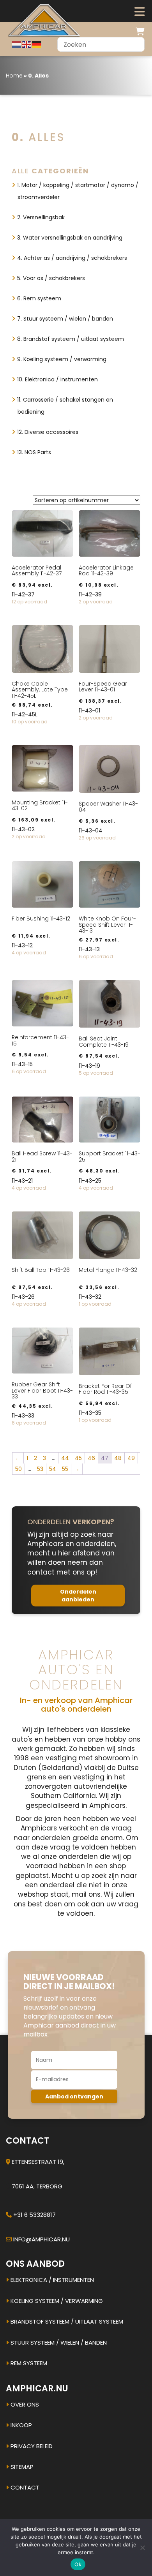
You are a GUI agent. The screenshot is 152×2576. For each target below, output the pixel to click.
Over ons (24, 2404)
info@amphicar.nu (42, 2239)
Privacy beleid (31, 2446)
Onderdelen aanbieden (78, 1596)
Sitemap (21, 2467)
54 (53, 1469)
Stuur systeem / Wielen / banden (58, 2342)
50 (19, 1469)
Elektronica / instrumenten (51, 2280)
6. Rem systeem (39, 298)
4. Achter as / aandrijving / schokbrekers (72, 258)
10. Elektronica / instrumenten (57, 379)
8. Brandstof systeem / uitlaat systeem (71, 339)
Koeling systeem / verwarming (56, 2301)
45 (78, 1458)
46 (91, 1458)
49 (131, 1458)
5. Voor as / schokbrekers (51, 278)
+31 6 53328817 (34, 2215)
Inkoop (20, 2425)
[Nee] (142, 2548)
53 (40, 1469)
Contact (24, 2487)
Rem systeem (28, 2363)
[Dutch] (17, 44)
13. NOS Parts (34, 452)
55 (65, 1469)
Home (14, 76)
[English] (27, 44)
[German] (37, 44)
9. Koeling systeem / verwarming (62, 359)
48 (118, 1458)
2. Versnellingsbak (41, 217)
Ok (78, 2564)
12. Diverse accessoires (48, 432)
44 (65, 1458)
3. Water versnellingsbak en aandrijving (70, 238)
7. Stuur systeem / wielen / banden (65, 319)
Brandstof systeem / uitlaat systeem (66, 2321)
